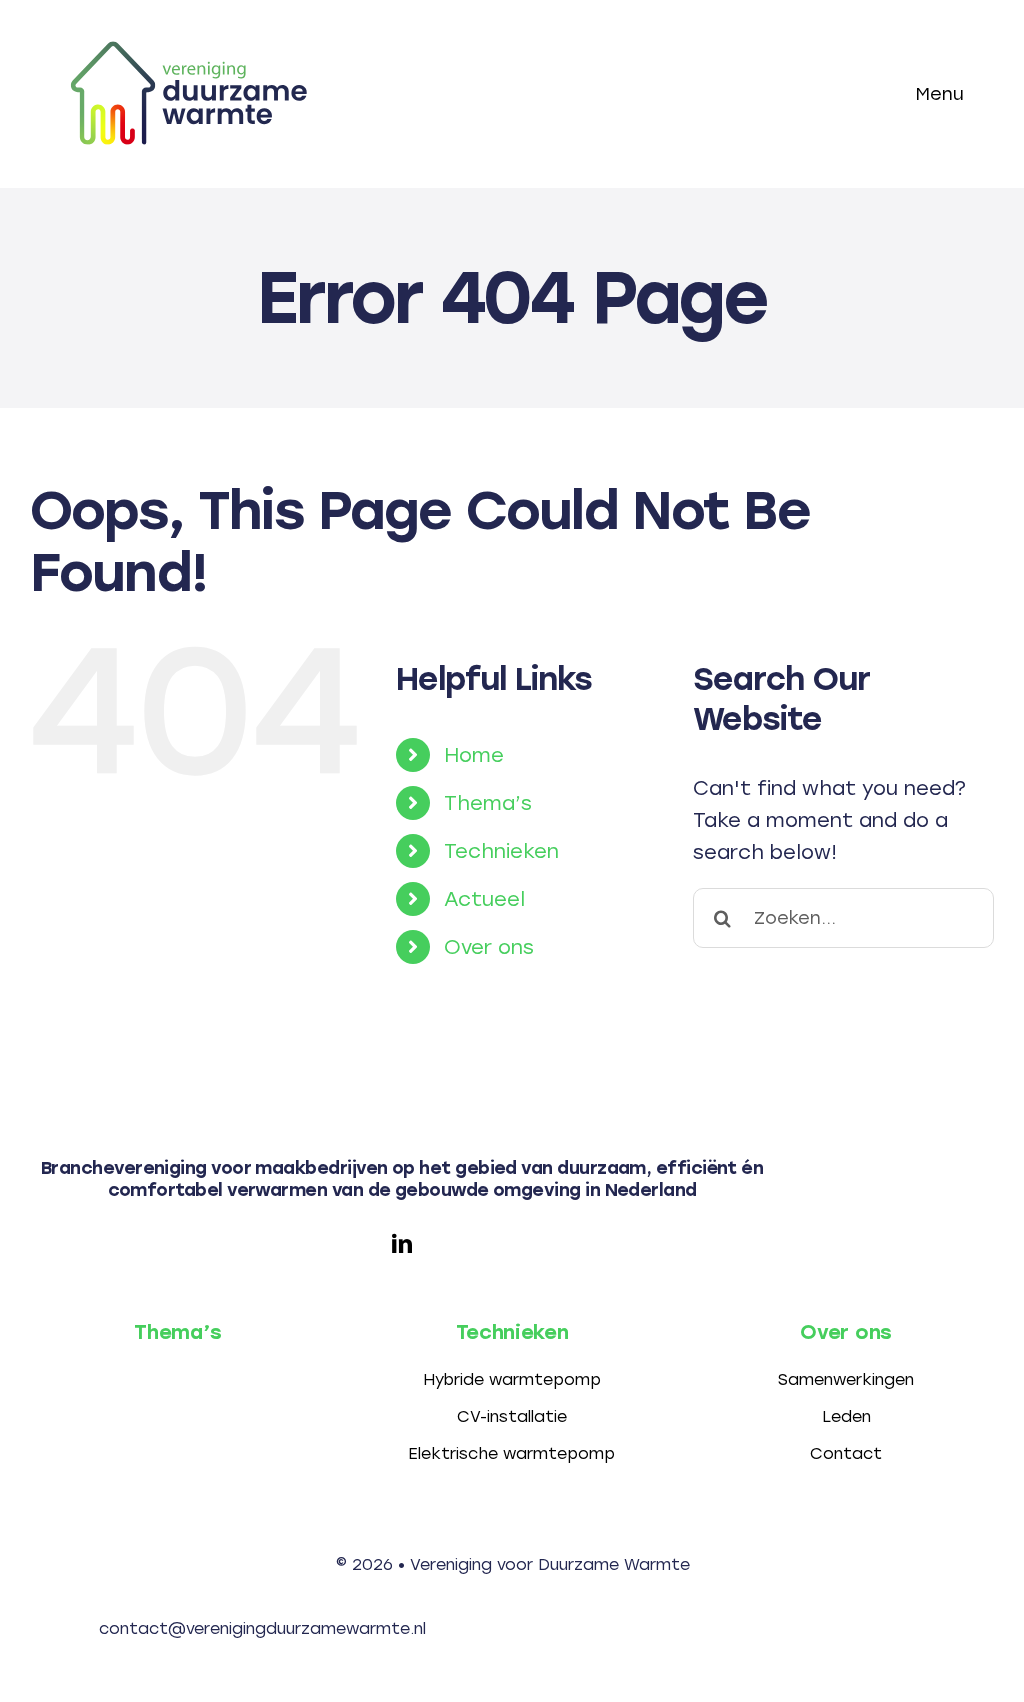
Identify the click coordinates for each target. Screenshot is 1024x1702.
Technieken (501, 851)
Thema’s (488, 803)
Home (474, 755)
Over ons (489, 947)
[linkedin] (402, 1244)
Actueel (484, 899)
